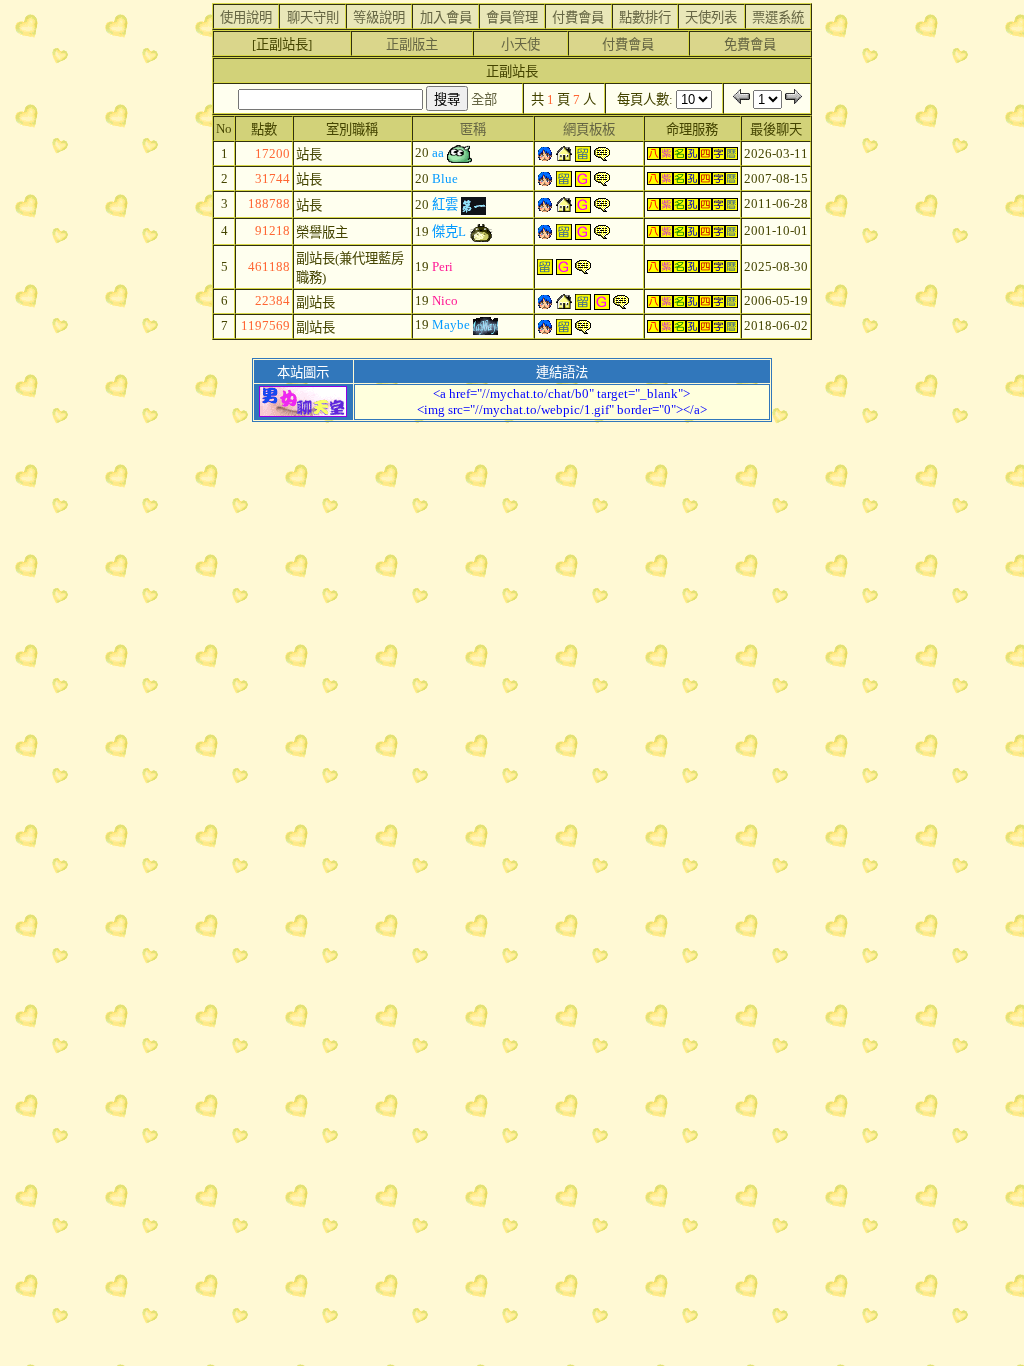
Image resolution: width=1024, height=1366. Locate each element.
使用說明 (246, 17)
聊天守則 (313, 17)
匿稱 (473, 129)
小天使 (520, 44)
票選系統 (778, 17)
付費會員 (578, 17)
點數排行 (645, 17)
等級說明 (379, 17)
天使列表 (711, 17)
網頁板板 (589, 129)
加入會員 (446, 17)
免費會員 (750, 44)
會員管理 (512, 17)
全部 (484, 99)
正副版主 (412, 44)
